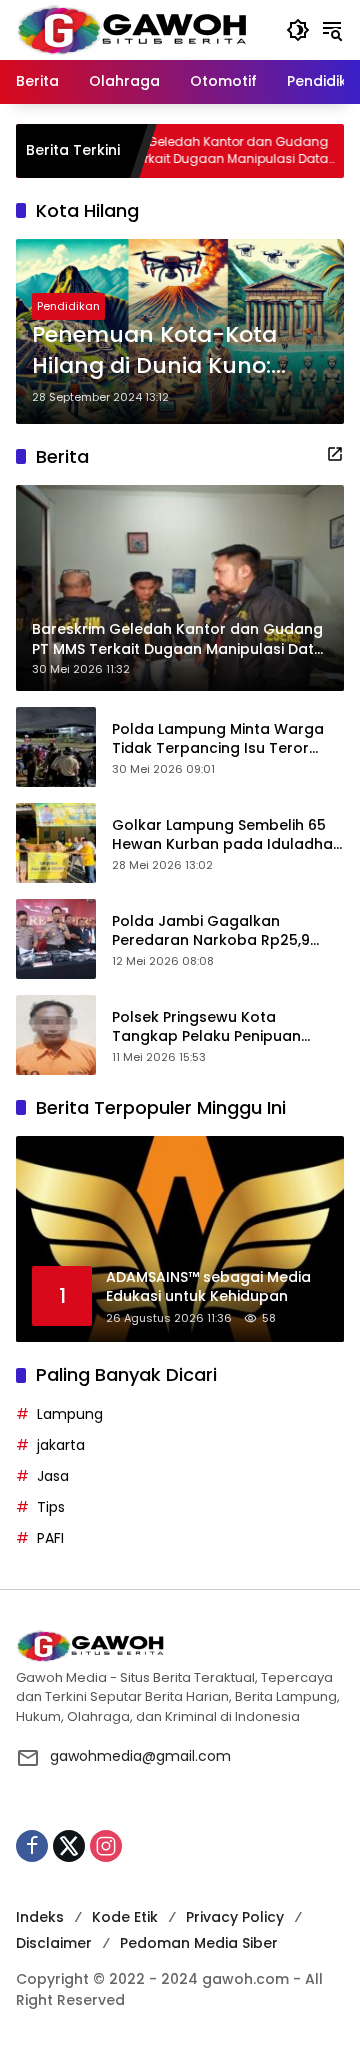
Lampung (70, 1414)
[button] (298, 30)
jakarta (61, 1445)
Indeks (40, 1917)
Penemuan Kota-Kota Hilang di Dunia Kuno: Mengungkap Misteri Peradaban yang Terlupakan (154, 351)
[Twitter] (69, 1846)
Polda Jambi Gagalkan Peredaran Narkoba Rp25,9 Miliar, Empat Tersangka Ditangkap (211, 931)
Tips (51, 1507)
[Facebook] (32, 1846)
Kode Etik (125, 1917)
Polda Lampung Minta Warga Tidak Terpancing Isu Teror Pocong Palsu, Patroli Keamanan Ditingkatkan (218, 739)
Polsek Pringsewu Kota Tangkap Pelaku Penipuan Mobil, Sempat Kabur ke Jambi (222, 1027)
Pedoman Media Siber (199, 1943)
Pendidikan (68, 306)
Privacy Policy (235, 1917)
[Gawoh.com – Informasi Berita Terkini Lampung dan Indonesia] (131, 29)
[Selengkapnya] (335, 454)
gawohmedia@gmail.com (140, 1756)
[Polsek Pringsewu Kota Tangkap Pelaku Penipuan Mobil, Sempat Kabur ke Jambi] (56, 1035)
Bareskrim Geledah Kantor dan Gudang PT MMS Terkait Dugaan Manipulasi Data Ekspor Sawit (173, 151)
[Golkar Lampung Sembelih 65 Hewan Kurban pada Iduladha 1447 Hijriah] (56, 843)
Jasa (53, 1476)
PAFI (50, 1538)
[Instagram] (106, 1846)
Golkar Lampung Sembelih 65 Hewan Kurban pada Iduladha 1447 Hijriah (222, 835)
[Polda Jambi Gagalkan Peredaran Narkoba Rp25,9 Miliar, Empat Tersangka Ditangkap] (56, 939)
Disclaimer (54, 1943)
